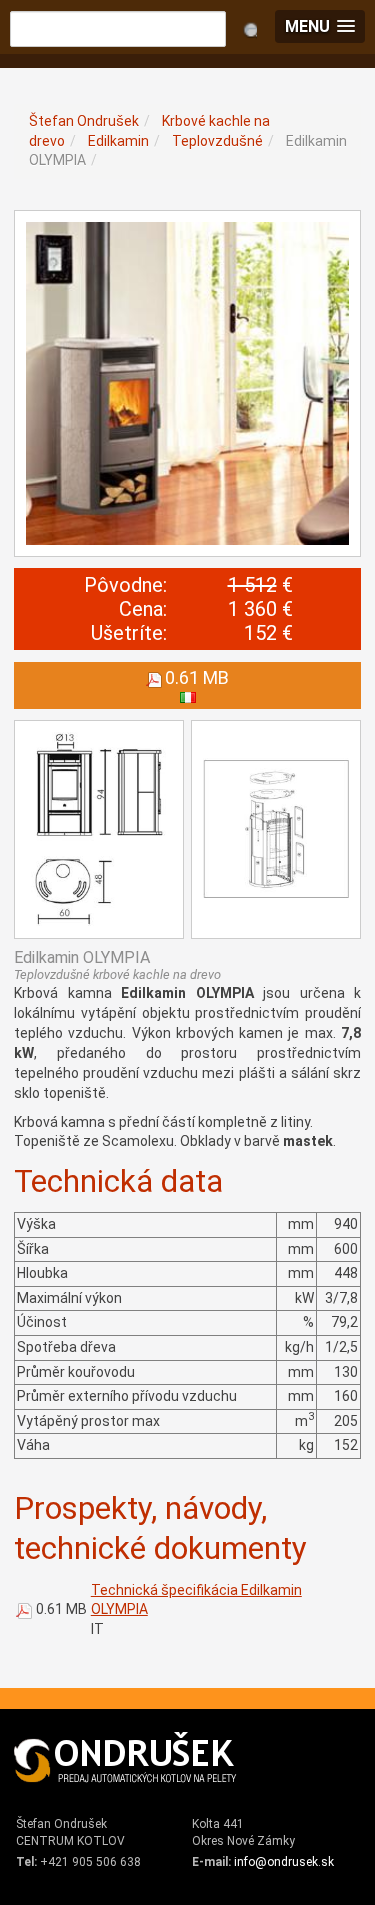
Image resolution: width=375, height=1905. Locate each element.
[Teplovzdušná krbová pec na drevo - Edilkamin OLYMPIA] (187, 383)
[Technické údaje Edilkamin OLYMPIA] (99, 829)
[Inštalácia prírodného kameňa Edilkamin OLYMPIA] (276, 829)
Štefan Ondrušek (84, 121)
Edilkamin (118, 141)
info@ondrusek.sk (284, 1862)
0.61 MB (61, 1609)
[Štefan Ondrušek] (126, 1758)
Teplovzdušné (217, 141)
